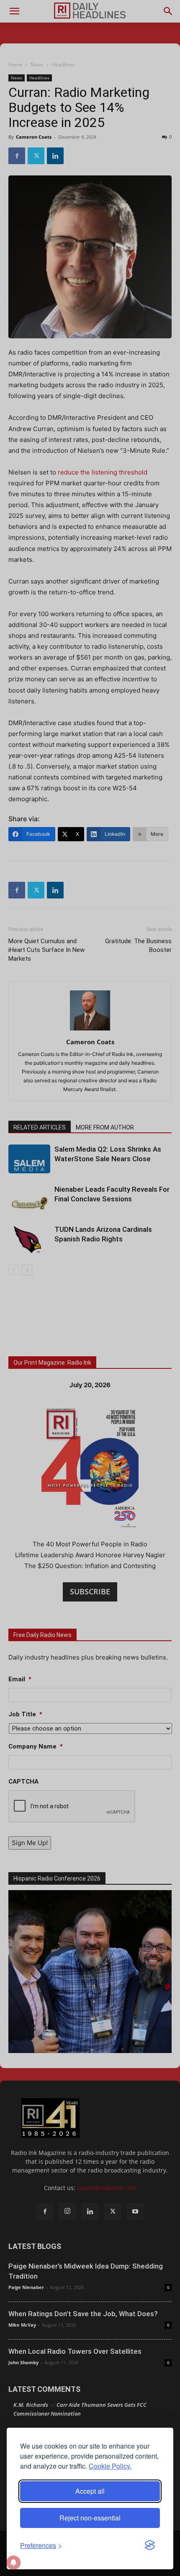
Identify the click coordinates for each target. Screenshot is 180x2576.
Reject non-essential (90, 2518)
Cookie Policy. (110, 2466)
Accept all (90, 2491)
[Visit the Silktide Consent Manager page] (150, 2546)
